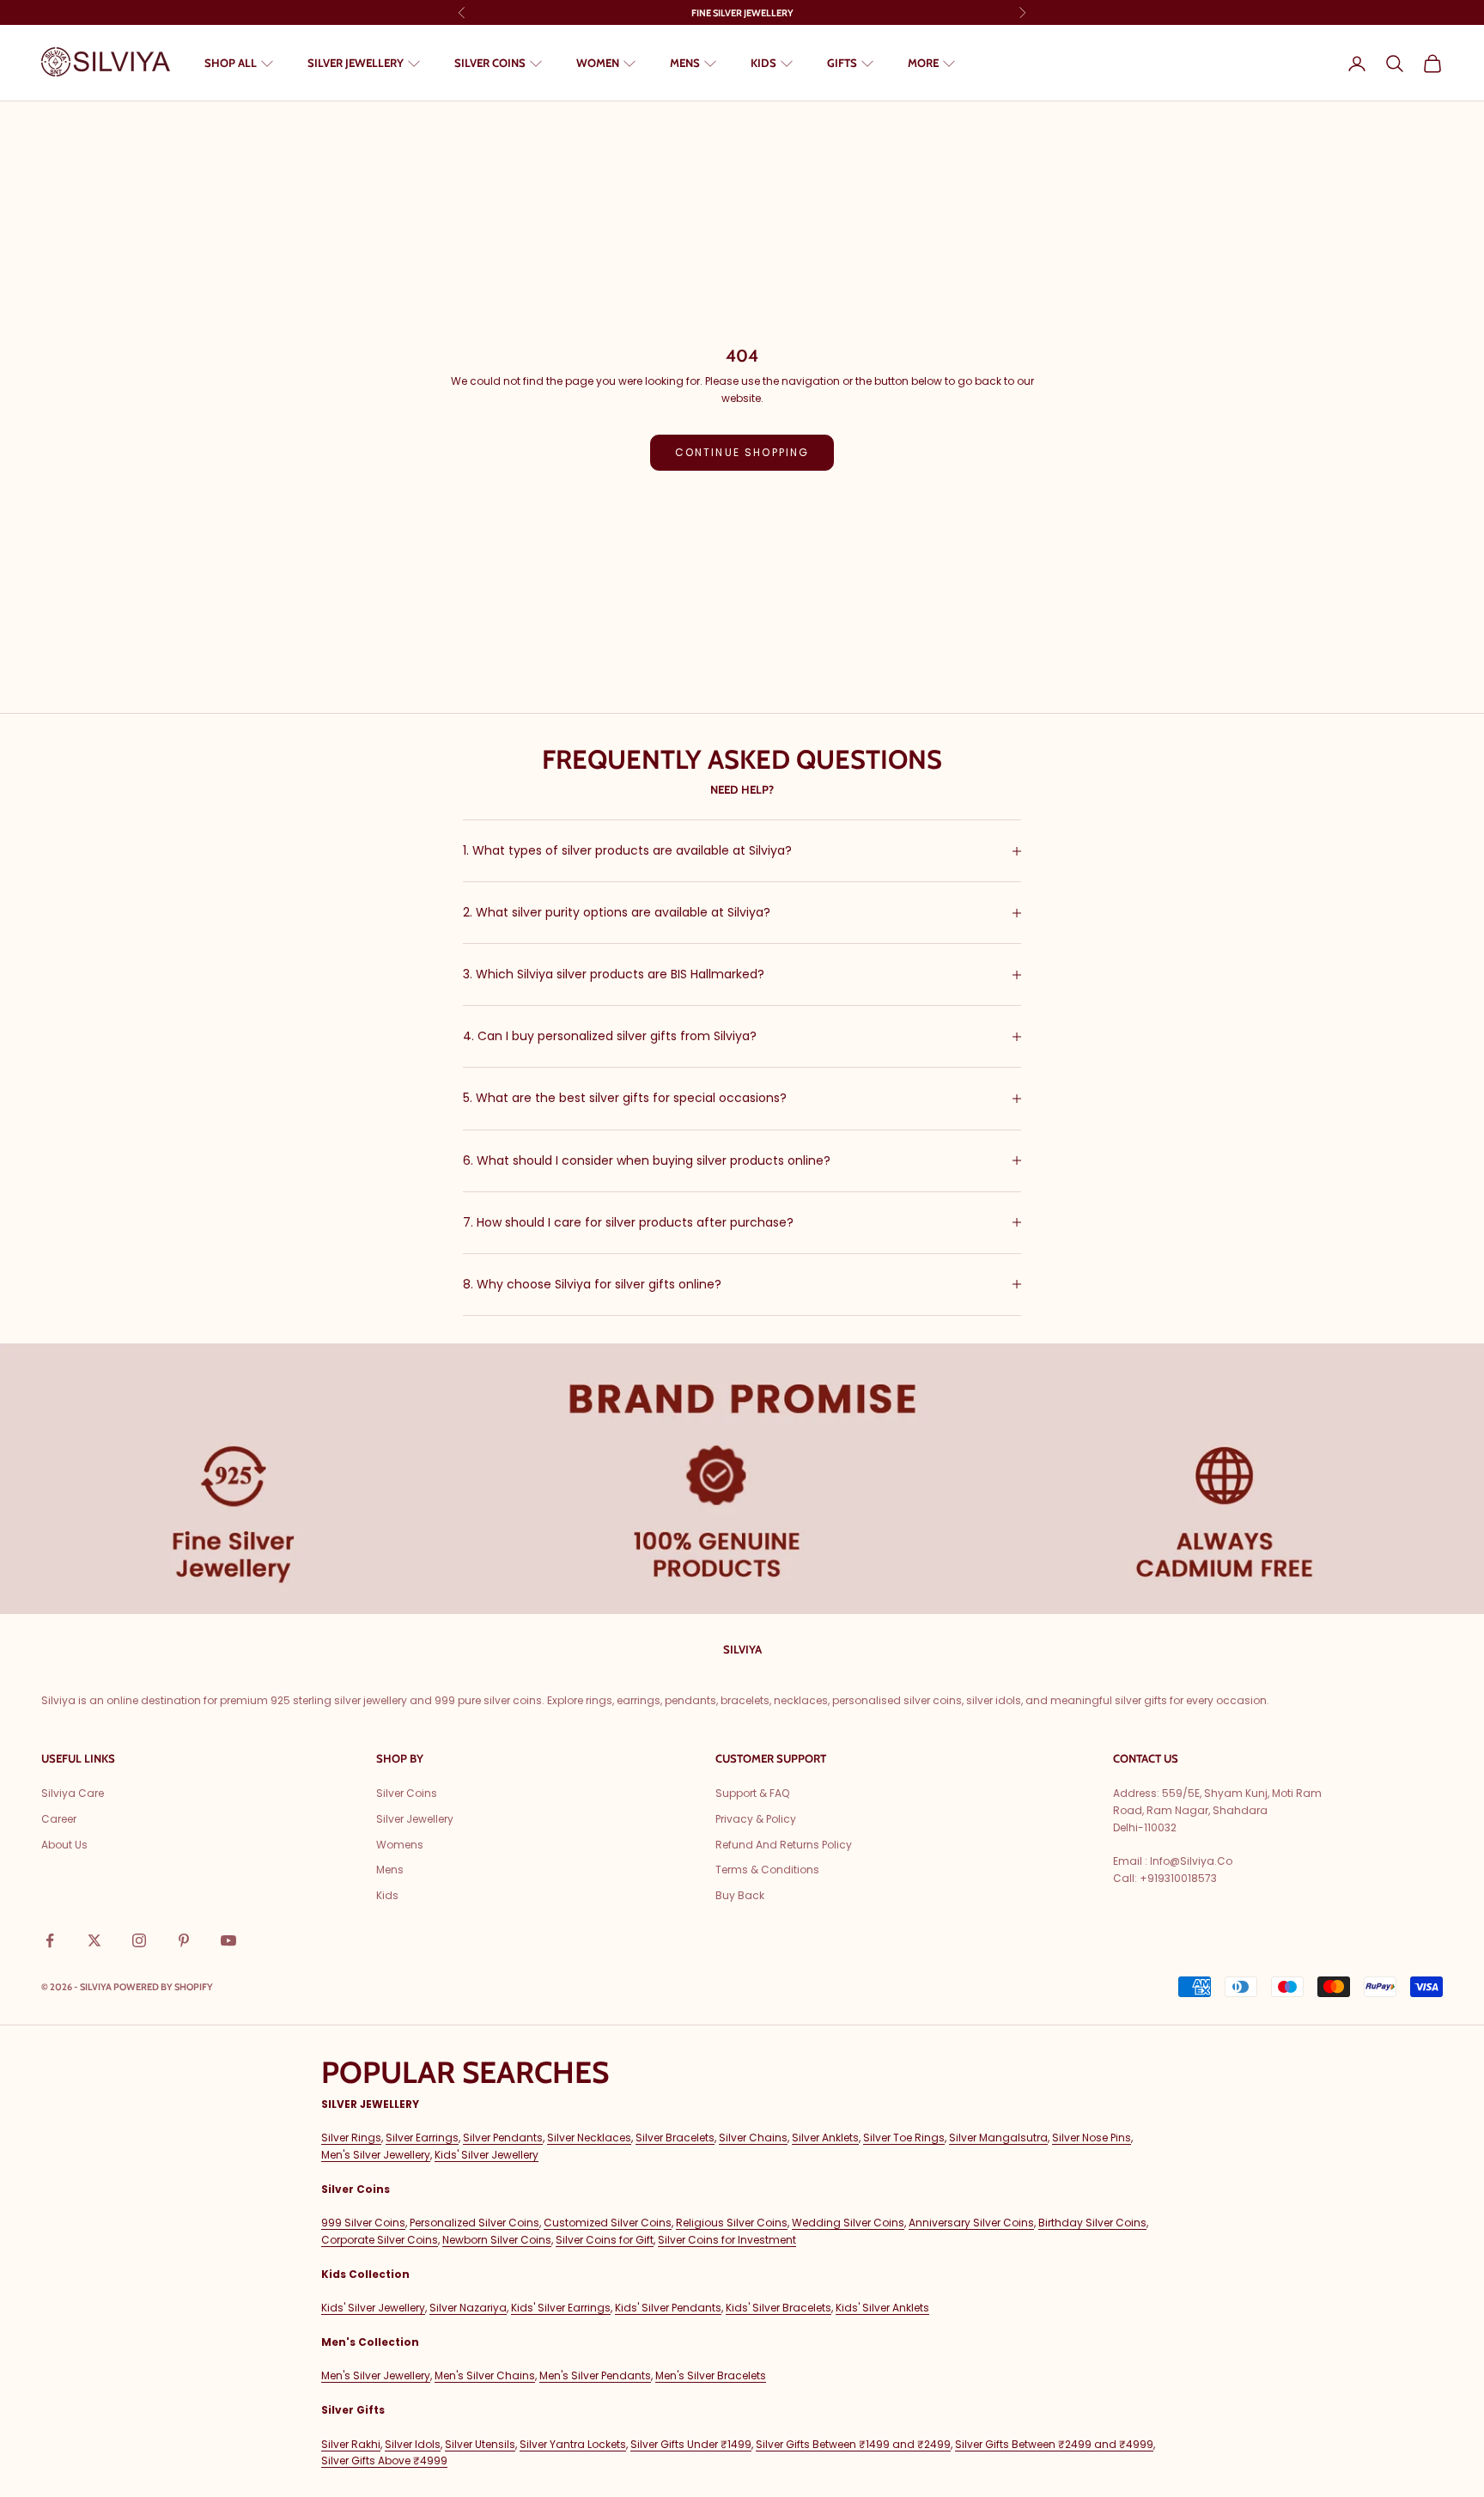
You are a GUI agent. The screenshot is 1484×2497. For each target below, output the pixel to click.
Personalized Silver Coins (474, 2223)
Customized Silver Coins (608, 2223)
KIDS (763, 63)
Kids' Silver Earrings (561, 2308)
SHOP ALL (231, 63)
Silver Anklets (825, 2138)
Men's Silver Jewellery (376, 2155)
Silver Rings (351, 2138)
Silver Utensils (480, 2444)
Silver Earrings (422, 2138)
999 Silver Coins (363, 2223)
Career (59, 1819)
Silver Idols (413, 2444)
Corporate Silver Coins (380, 2240)
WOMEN (598, 63)
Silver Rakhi (351, 2444)
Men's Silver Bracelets (711, 2375)
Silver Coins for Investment (727, 2240)
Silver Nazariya (468, 2308)
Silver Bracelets (675, 2138)
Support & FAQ (752, 1793)
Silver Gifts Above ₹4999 (384, 2460)
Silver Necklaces (589, 2138)
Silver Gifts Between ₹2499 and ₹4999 (1054, 2444)
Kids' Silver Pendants (668, 2308)
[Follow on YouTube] (228, 1940)
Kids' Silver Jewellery (487, 2155)
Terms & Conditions (767, 1870)
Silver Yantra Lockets (573, 2444)
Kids (387, 1895)
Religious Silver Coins (732, 2223)
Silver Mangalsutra (998, 2138)
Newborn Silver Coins (497, 2240)
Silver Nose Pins (1092, 2138)
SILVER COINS (490, 63)
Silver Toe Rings (904, 2138)
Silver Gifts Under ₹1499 (691, 2444)
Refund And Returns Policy (784, 1845)
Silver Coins (407, 1793)
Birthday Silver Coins (1092, 2223)
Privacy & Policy (756, 1819)
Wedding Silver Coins (848, 2223)
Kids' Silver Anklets (882, 2308)
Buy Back (740, 1895)
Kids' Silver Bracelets (778, 2308)
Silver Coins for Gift (605, 2240)
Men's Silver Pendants (595, 2375)
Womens (400, 1845)
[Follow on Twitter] (94, 1940)
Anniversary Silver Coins (971, 2223)
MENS (685, 63)
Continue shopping (742, 452)
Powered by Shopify (163, 1987)
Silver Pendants (503, 2138)
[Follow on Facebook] (50, 1940)
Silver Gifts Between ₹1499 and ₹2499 (853, 2444)
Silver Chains (753, 2138)
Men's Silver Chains (485, 2375)
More (923, 63)
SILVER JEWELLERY (356, 63)
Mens (390, 1870)
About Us (64, 1845)
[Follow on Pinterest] (184, 1940)
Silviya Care (73, 1793)
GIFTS (842, 63)
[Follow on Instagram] (139, 1940)
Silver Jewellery (415, 1819)
